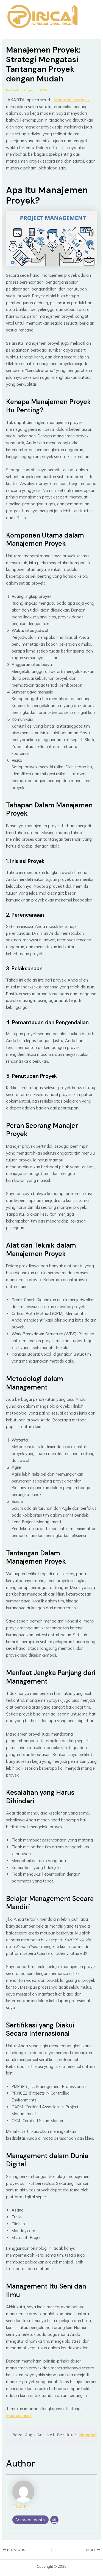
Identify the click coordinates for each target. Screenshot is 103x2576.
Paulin (20, 2506)
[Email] (54, 2520)
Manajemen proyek (72, 100)
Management (19, 2415)
